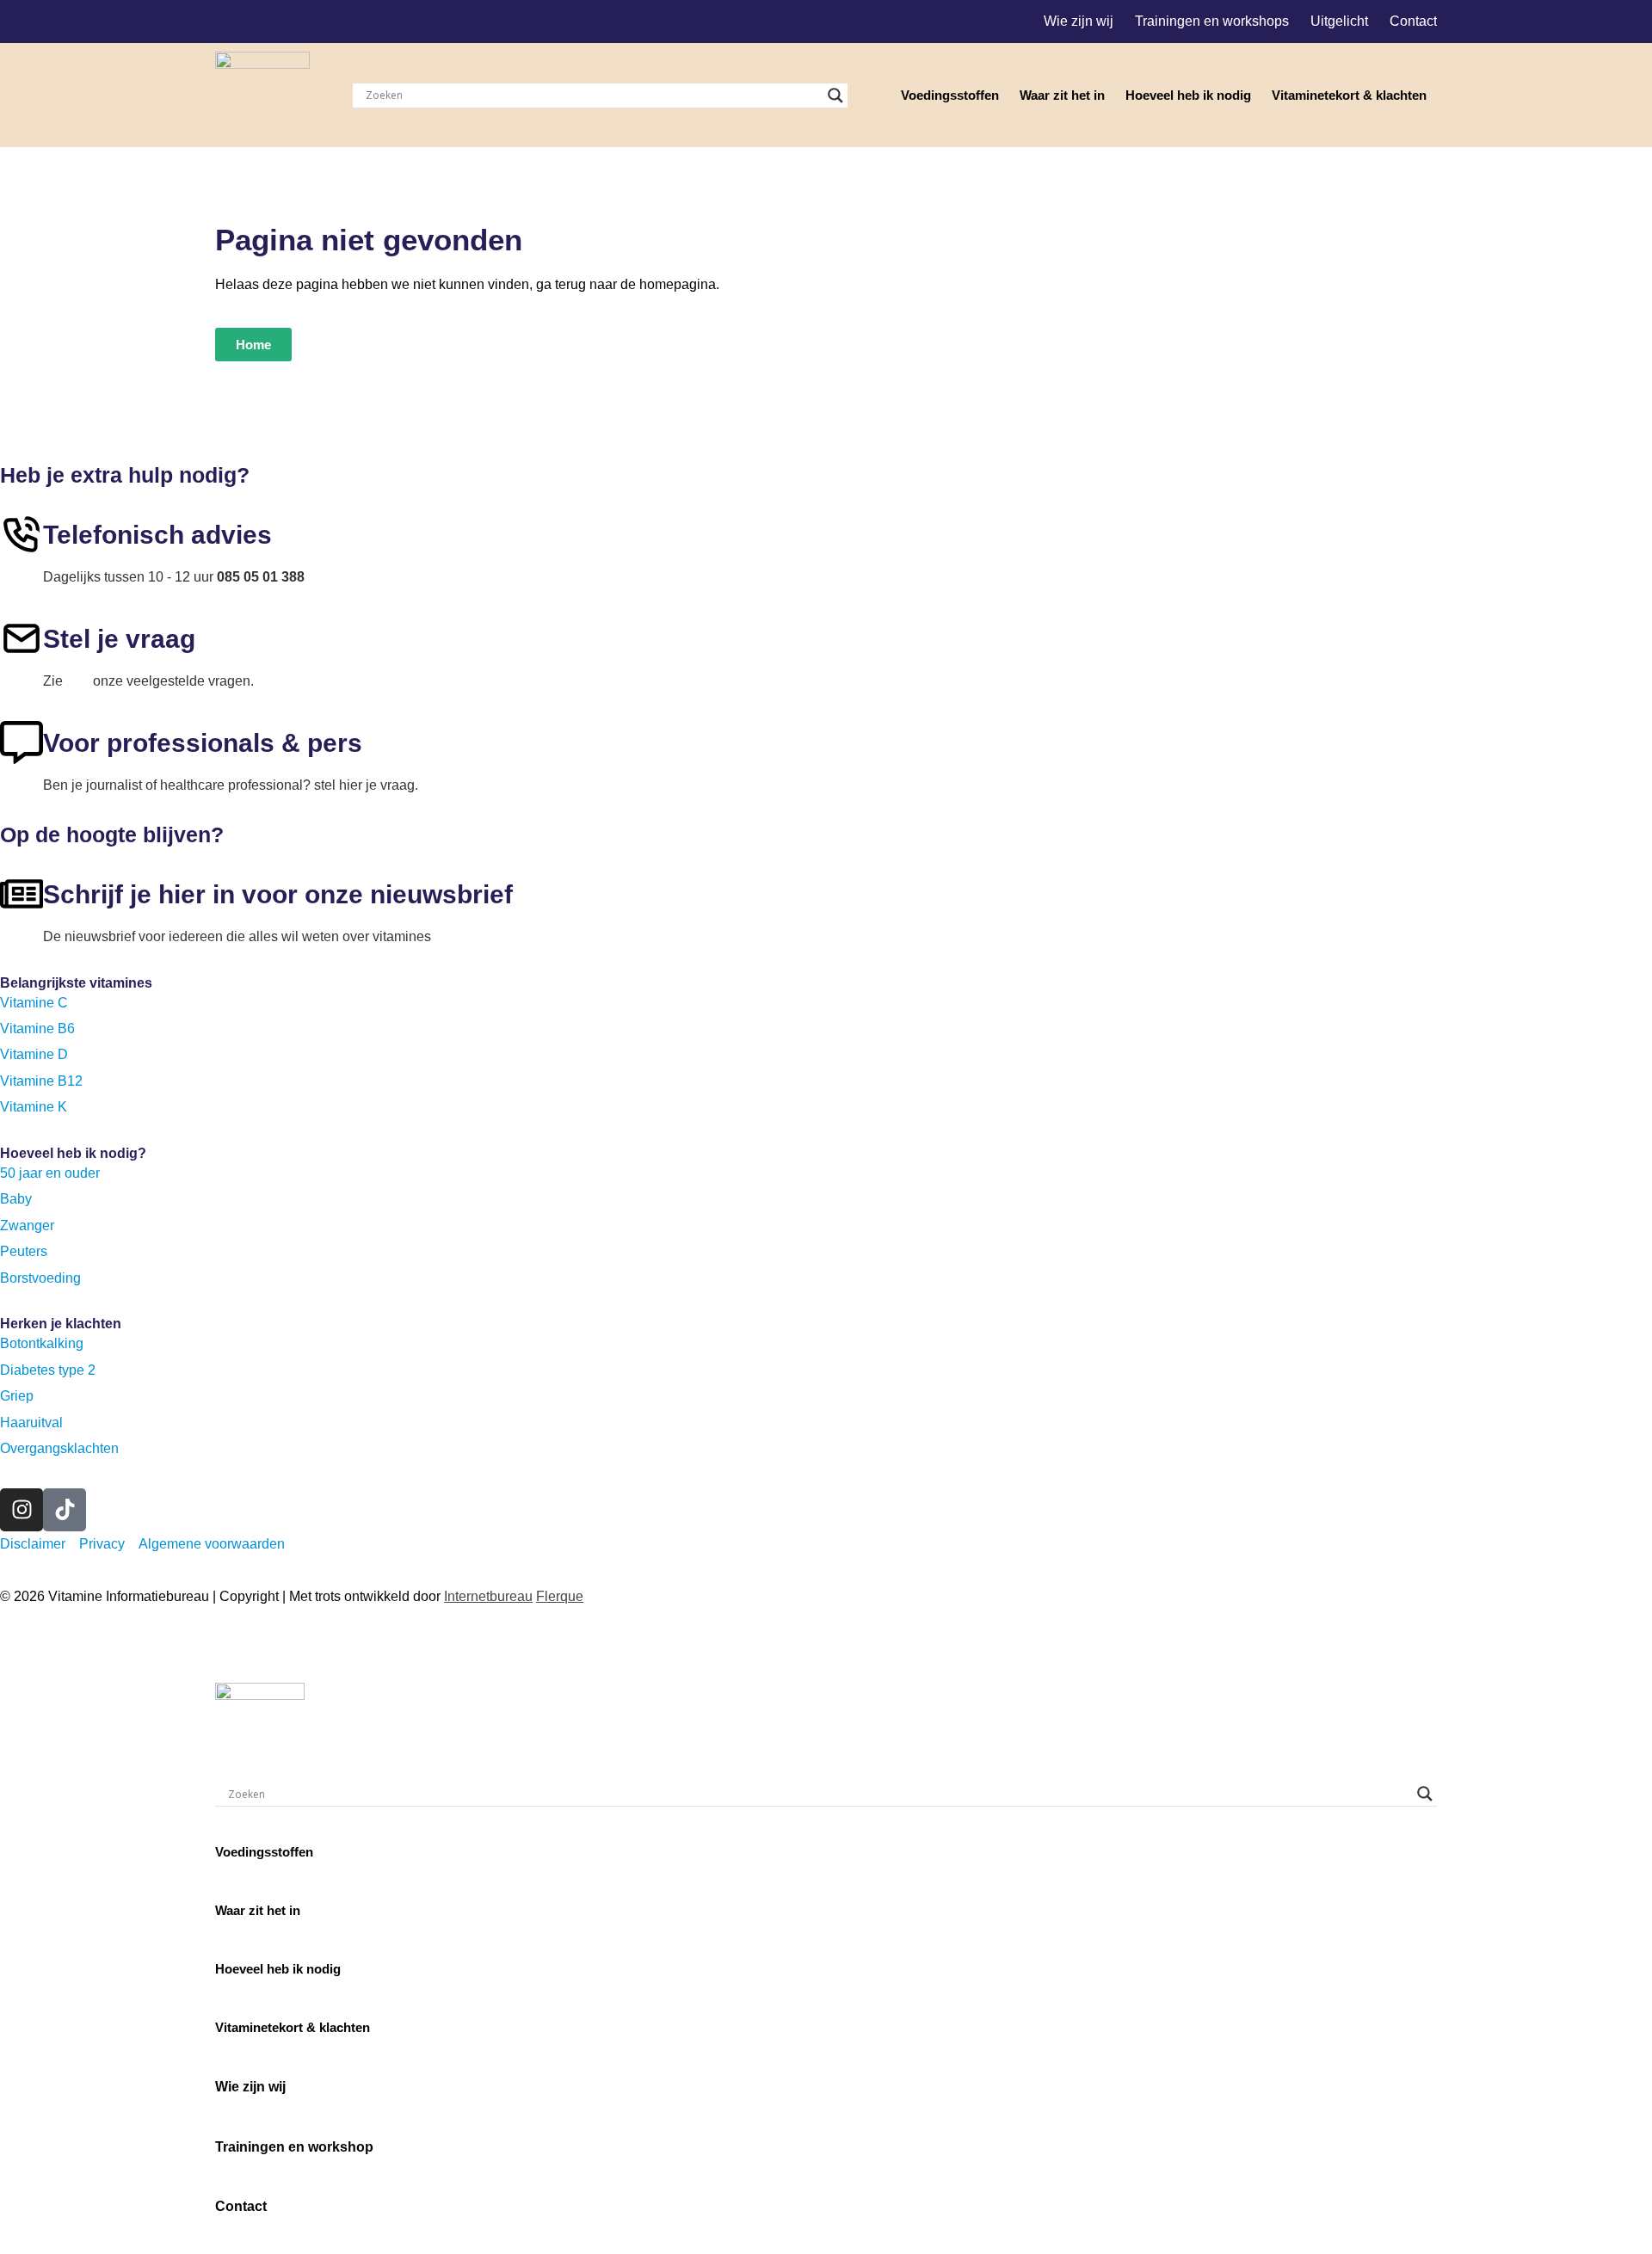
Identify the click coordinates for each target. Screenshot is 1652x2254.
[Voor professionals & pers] (22, 742)
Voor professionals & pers (203, 743)
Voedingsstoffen (950, 95)
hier (78, 681)
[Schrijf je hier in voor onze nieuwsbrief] (22, 894)
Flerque (560, 1596)
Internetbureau (488, 1596)
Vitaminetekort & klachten (1349, 95)
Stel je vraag (119, 639)
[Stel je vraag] (22, 638)
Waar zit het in (1062, 95)
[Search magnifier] (835, 95)
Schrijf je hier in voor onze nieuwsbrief (278, 894)
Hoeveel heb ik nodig (1188, 95)
